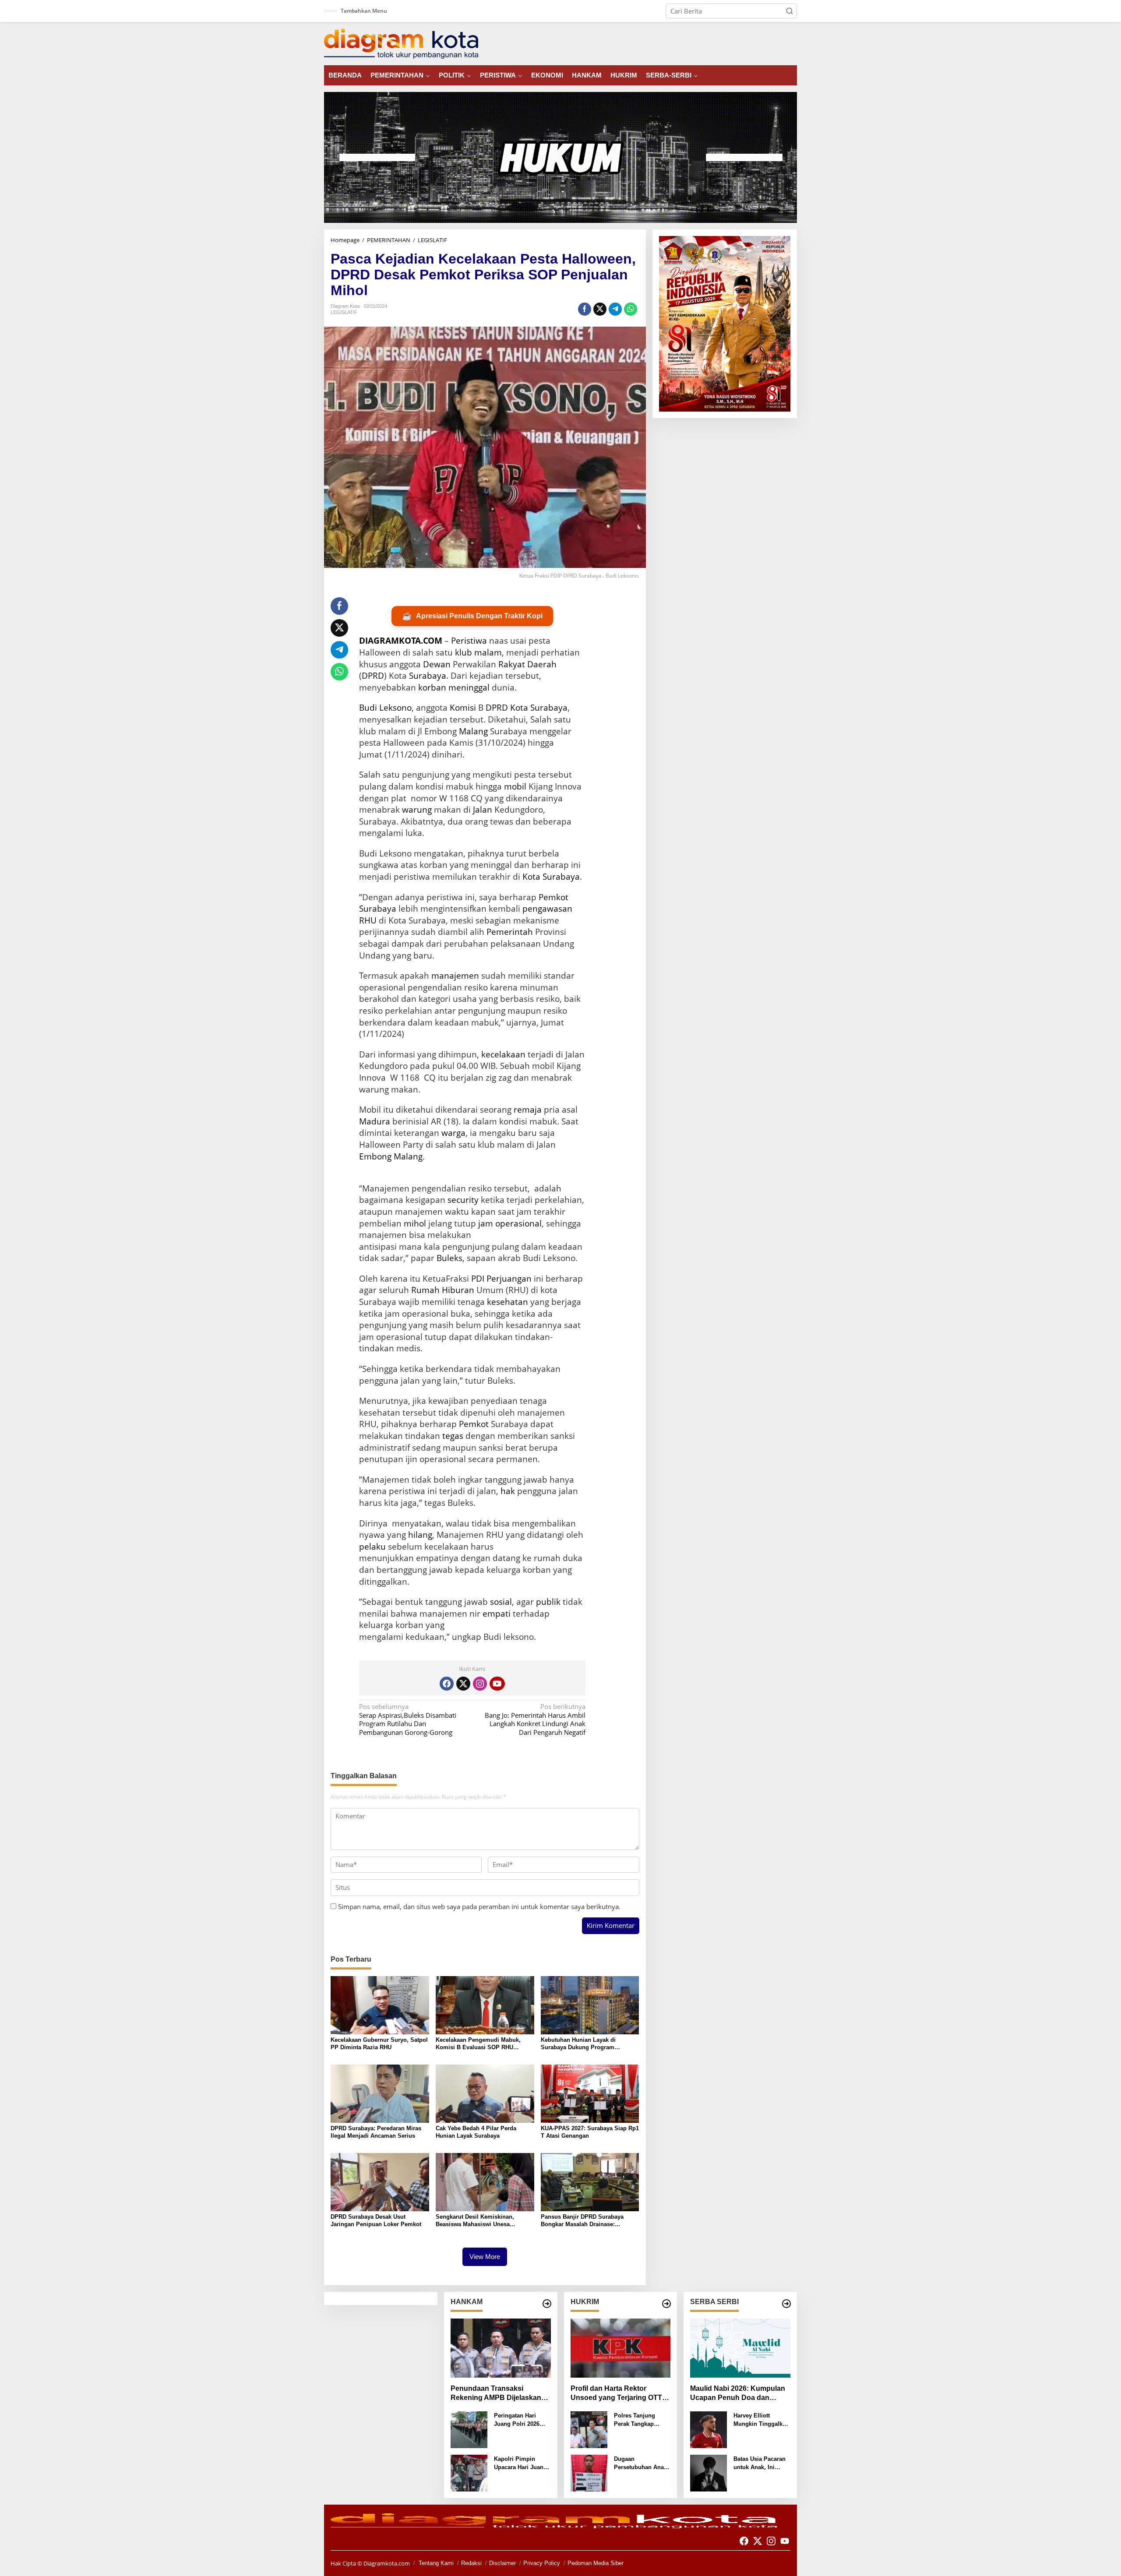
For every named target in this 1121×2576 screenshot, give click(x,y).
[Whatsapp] (631, 309)
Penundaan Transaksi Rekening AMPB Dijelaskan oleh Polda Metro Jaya (496, 2394)
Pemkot (474, 1424)
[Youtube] (497, 1684)
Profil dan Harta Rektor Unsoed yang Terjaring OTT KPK (616, 2394)
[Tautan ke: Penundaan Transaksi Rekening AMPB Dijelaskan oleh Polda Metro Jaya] (501, 2348)
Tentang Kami (436, 2563)
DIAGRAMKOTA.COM (401, 641)
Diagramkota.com (386, 2563)
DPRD (373, 676)
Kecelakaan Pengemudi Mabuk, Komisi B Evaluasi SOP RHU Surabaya (478, 2044)
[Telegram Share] (615, 309)
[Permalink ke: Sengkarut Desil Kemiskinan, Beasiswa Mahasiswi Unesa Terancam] (485, 2181)
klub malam (478, 652)
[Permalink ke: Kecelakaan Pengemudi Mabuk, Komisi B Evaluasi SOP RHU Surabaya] (485, 2004)
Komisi (463, 708)
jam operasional (510, 1223)
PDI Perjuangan (501, 1279)
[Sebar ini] (585, 309)
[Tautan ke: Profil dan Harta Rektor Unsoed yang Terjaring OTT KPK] (621, 2348)
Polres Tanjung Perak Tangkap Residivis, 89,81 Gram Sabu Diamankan (635, 2420)
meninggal (469, 687)
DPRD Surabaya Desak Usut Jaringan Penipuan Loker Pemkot (376, 2220)
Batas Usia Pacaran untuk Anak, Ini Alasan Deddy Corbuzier (760, 2464)
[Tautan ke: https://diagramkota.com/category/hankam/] (547, 2304)
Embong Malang (391, 1156)
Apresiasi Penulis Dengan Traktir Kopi (472, 616)
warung (417, 810)
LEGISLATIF (344, 312)
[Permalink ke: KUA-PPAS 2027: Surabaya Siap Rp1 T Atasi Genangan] (590, 2093)
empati (497, 1614)
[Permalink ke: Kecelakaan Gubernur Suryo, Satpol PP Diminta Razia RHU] (380, 2004)
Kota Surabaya (551, 877)
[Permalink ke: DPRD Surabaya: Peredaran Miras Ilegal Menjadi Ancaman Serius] (380, 2093)
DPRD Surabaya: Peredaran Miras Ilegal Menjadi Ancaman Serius (376, 2132)
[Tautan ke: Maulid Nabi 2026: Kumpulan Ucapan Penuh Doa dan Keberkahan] (740, 2348)
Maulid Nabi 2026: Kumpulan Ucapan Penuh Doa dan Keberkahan (738, 2394)
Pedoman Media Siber (596, 2563)
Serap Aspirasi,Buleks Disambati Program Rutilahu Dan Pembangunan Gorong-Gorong (408, 1720)
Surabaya (428, 676)
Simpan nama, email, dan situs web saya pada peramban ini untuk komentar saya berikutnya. (479, 1906)
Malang (473, 731)
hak (508, 1491)
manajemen (455, 976)
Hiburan (458, 1290)
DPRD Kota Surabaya (527, 708)
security (463, 1200)
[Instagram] (480, 1684)
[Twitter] (463, 1684)
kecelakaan (503, 1054)
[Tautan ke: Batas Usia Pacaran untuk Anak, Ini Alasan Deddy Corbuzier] (709, 2472)
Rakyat (512, 664)
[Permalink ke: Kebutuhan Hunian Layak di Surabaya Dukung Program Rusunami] (590, 2004)
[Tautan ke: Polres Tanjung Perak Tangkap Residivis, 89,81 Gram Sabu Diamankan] (589, 2429)
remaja (528, 1110)
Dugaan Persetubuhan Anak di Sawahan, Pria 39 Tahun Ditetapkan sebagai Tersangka (641, 2464)
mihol (415, 1223)
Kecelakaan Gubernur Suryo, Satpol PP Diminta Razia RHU (379, 2044)
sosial (501, 1602)
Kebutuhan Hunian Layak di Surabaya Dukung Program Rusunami (578, 2044)
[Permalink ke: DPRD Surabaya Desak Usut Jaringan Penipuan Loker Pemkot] (380, 2181)
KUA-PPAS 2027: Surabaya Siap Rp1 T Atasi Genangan (590, 2132)
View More (485, 2257)
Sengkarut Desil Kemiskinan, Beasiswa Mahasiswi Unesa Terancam (475, 2221)
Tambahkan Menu (364, 11)
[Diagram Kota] (401, 43)
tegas (453, 1436)
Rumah (425, 1290)
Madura (375, 1121)
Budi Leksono (385, 708)
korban (432, 687)
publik (548, 1602)
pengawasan (547, 909)
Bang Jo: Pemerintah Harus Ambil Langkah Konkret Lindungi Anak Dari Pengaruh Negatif (535, 1720)
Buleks (449, 1258)
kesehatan (508, 1302)
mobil (515, 786)
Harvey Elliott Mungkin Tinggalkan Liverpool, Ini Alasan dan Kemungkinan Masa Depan (762, 2420)
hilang (420, 1535)
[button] (790, 11)
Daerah (542, 664)
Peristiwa (469, 641)
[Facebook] (447, 1684)
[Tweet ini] (600, 309)
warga (453, 1133)
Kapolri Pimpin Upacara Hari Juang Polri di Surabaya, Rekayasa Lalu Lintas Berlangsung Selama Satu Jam (520, 2464)
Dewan (437, 664)
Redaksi (471, 2563)
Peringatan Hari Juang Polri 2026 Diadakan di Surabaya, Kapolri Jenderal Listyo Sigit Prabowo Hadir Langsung (522, 2420)
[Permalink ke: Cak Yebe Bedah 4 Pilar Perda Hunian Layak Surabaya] (485, 2093)
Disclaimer (502, 2563)
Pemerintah (510, 932)
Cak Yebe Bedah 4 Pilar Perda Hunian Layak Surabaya (476, 2132)
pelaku (372, 1547)
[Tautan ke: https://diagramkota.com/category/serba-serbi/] (786, 2304)
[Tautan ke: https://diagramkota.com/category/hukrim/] (666, 2304)
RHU (368, 920)
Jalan (483, 810)
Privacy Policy (542, 2563)
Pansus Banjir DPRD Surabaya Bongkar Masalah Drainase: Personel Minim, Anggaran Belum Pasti (587, 2221)
